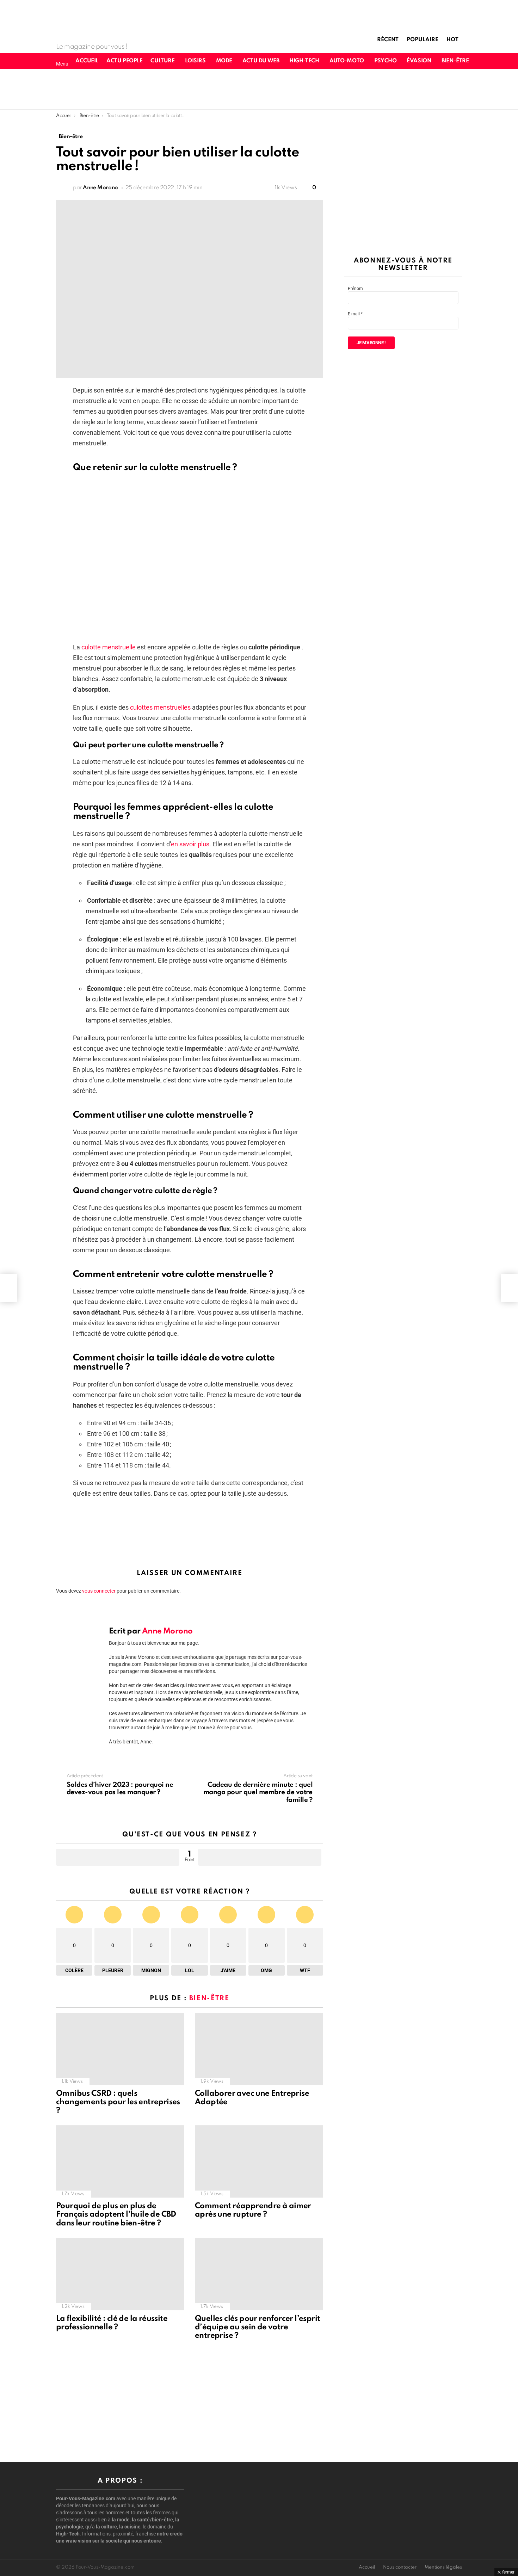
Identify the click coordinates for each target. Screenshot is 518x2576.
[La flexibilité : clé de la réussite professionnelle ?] (120, 2274)
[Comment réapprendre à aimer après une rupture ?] (259, 2161)
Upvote (118, 1857)
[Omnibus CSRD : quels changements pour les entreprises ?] (120, 2049)
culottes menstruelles (160, 707)
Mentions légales (443, 2567)
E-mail (355, 314)
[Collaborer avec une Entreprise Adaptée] (259, 2049)
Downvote (260, 1857)
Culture (162, 61)
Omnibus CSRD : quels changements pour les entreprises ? (118, 2102)
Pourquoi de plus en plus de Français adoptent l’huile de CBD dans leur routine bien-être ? (116, 2214)
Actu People (124, 61)
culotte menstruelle (109, 647)
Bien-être (455, 61)
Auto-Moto (347, 61)
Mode (224, 61)
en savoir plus (190, 844)
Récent (388, 40)
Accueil (87, 61)
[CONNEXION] (513, 61)
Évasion (419, 61)
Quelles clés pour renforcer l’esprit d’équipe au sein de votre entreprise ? (257, 2327)
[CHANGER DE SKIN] (489, 61)
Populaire (423, 40)
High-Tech (304, 61)
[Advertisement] (259, 88)
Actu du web (261, 61)
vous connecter (99, 1591)
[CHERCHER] (501, 61)
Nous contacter (400, 2567)
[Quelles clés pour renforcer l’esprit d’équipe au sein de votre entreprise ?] (259, 2274)
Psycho (385, 61)
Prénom (355, 289)
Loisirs (195, 61)
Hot (452, 40)
